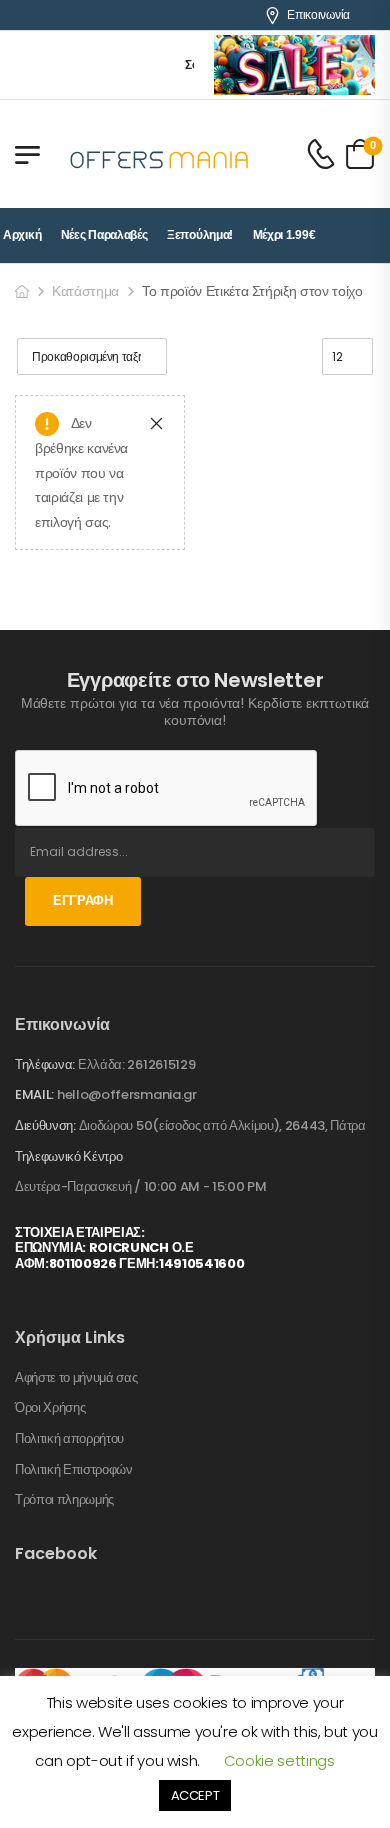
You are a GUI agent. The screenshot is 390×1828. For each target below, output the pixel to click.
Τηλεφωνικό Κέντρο (68, 1157)
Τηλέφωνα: (45, 1064)
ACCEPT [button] (195, 1795)
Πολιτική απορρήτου (69, 1439)
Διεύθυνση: (45, 1125)
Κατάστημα (85, 291)
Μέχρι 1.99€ (284, 235)
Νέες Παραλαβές (104, 235)
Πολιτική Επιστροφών (74, 1470)
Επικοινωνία (318, 15)
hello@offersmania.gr (127, 1094)
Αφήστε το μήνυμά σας (76, 1378)
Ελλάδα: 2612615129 (136, 1064)
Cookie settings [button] (279, 1760)
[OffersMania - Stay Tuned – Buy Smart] (160, 154)
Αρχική (22, 235)
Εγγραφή (83, 900)
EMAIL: (34, 1094)
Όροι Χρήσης (50, 1408)
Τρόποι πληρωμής (64, 1500)
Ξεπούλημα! (200, 235)
